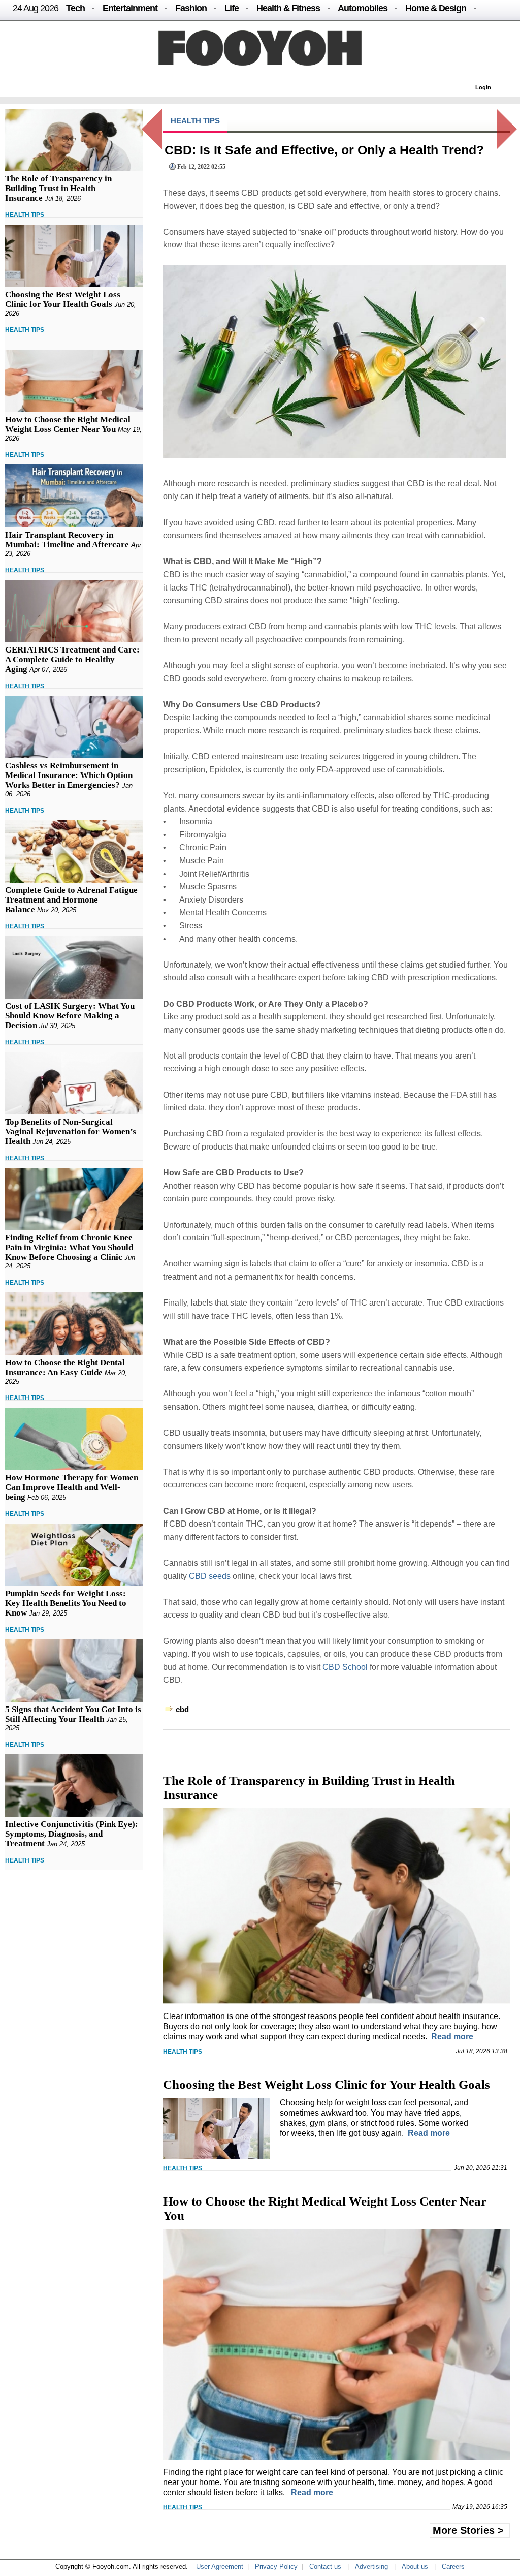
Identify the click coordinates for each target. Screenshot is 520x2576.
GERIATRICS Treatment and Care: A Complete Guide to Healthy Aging (72, 659)
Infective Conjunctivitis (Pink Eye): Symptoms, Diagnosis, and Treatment (72, 1834)
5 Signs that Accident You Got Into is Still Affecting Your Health (73, 1714)
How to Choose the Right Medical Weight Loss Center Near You (68, 424)
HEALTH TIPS (25, 215)
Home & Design (436, 8)
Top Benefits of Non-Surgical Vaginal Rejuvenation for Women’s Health (71, 1131)
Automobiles (363, 8)
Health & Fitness (288, 8)
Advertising (371, 2567)
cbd (182, 1709)
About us (415, 2567)
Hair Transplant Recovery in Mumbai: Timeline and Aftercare (67, 540)
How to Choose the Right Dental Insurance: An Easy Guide (65, 1368)
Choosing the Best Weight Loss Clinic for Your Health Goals (63, 299)
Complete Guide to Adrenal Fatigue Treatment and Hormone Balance (71, 900)
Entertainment (130, 8)
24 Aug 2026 (36, 8)
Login (483, 87)
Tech (75, 8)
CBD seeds (210, 1576)
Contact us (325, 2567)
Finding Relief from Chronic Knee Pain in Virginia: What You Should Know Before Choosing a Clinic (69, 1247)
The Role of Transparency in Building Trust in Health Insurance (58, 188)
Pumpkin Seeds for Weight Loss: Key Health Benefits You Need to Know (66, 1603)
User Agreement (220, 2567)
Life (232, 8)
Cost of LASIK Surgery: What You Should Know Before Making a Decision (70, 1016)
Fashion (191, 8)
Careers (453, 2567)
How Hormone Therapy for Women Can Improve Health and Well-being (72, 1487)
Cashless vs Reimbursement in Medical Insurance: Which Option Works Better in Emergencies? (69, 775)
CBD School (345, 1667)
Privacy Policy (276, 2567)
